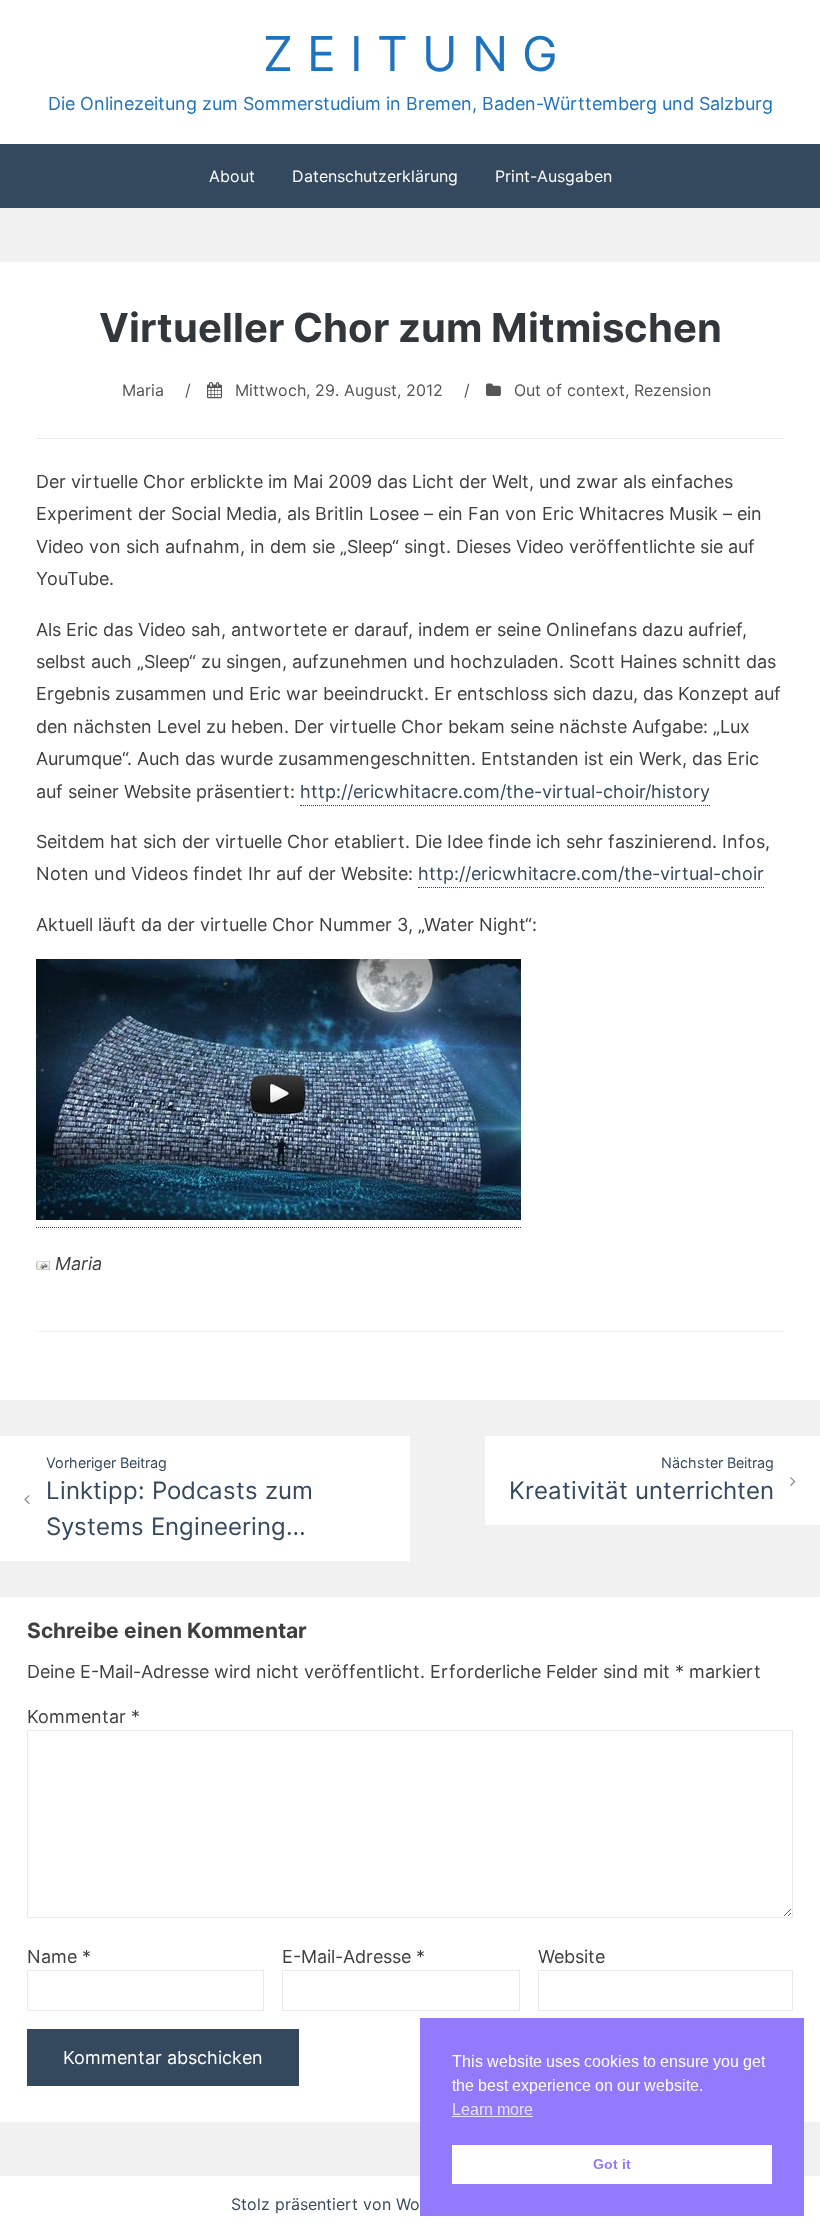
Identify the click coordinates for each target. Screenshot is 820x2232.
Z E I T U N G (410, 53)
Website (571, 1956)
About (232, 176)
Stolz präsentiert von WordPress (356, 2204)
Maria (143, 390)
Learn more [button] (492, 2109)
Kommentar (83, 1716)
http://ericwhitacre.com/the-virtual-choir (591, 873)
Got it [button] (612, 2164)
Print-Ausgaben (553, 176)
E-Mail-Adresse (353, 1956)
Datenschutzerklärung (375, 176)
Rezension (672, 390)
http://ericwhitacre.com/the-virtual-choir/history (505, 791)
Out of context (569, 390)
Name (59, 1956)
